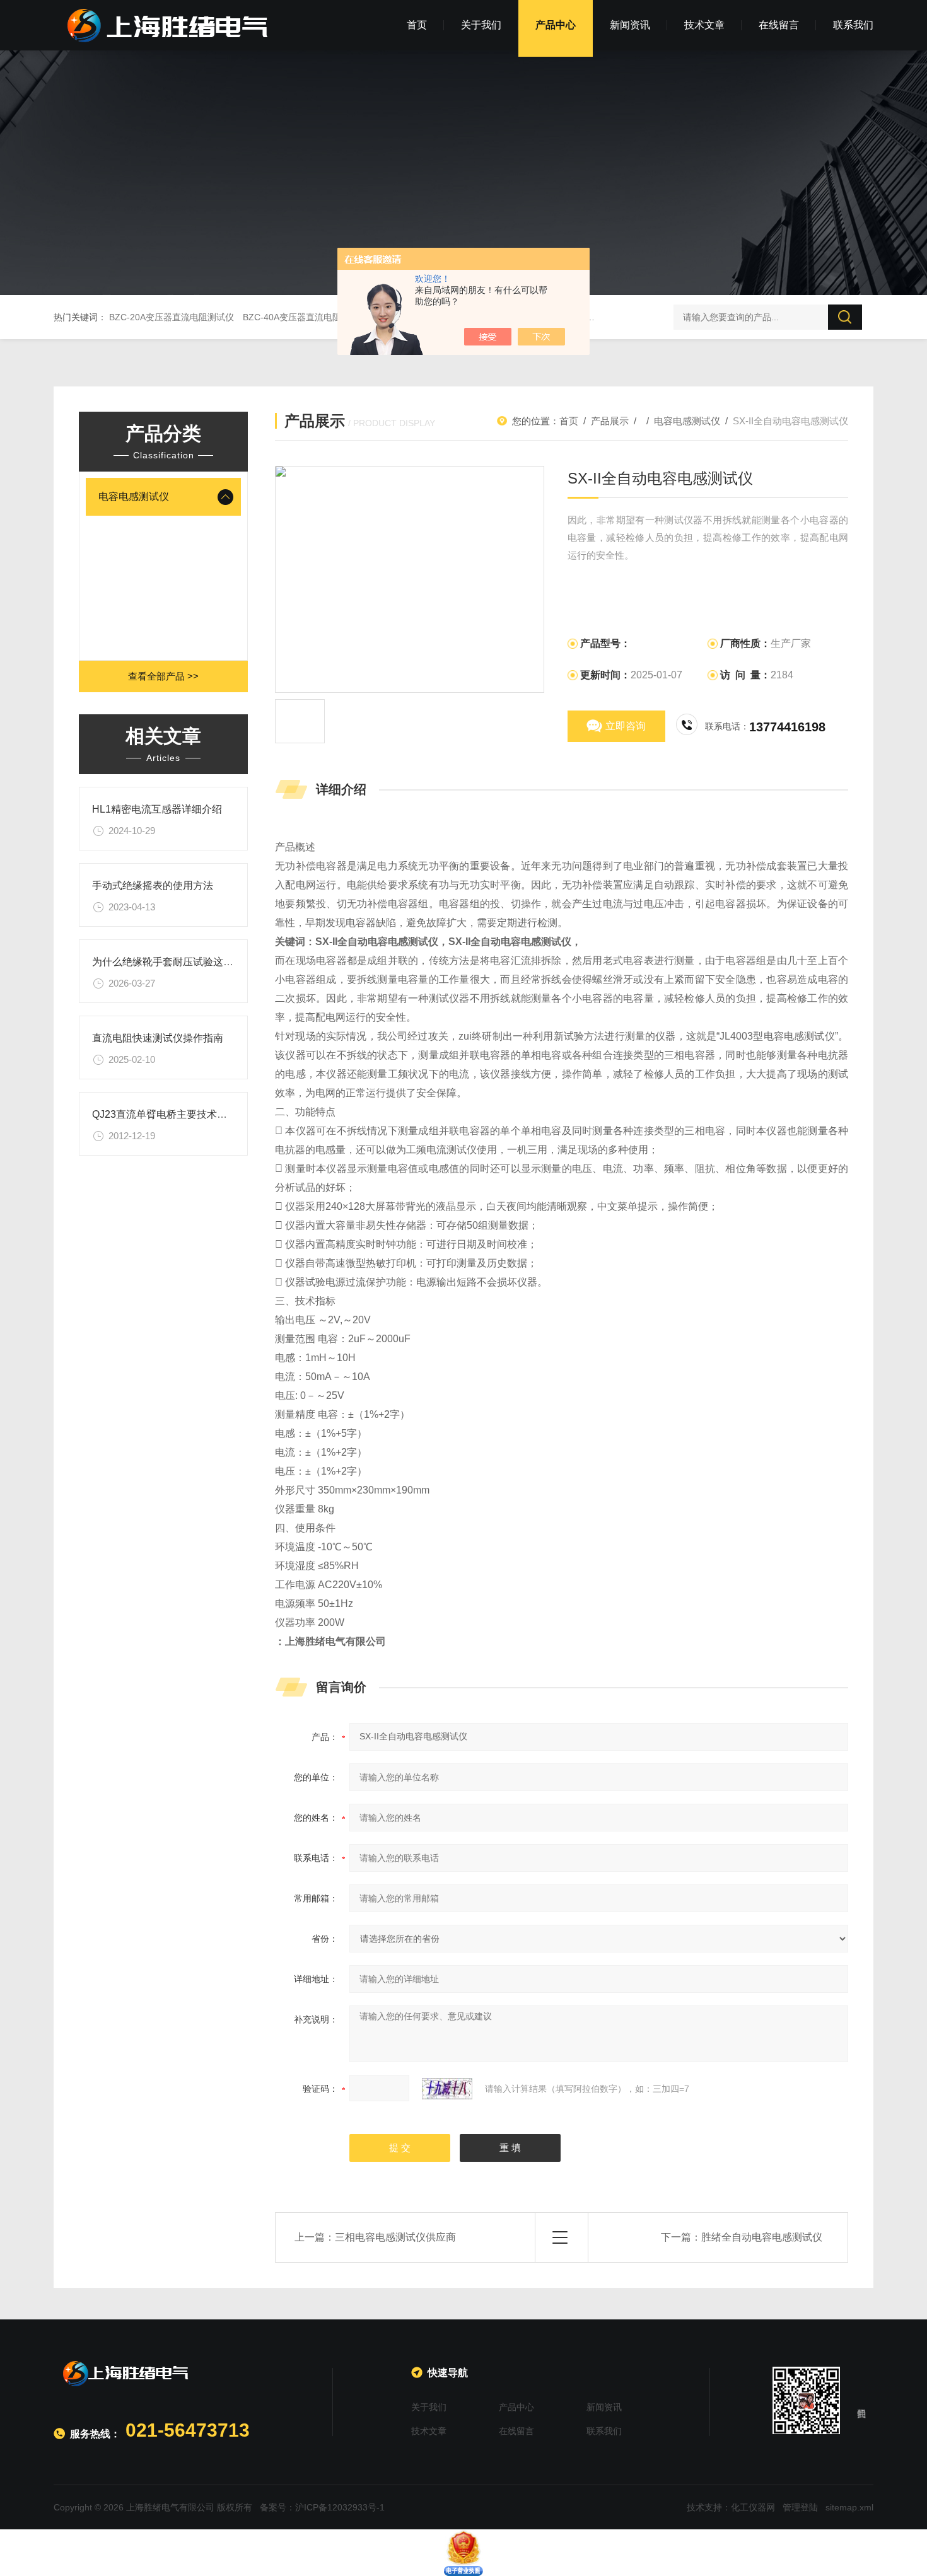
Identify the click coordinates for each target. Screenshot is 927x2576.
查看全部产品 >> (163, 676)
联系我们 (853, 25)
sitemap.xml (849, 2507)
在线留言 (779, 25)
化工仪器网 (753, 2507)
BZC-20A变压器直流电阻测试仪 (172, 317)
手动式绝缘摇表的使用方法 (153, 885)
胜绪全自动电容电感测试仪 (762, 2237)
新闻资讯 (630, 25)
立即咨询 (626, 726)
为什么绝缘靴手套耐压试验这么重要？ (178, 962)
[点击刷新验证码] (447, 2089)
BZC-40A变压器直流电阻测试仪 (305, 317)
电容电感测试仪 (134, 496)
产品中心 (556, 25)
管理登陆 (800, 2507)
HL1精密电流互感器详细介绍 (157, 809)
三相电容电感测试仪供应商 (395, 2237)
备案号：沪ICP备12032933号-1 (322, 2507)
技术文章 (704, 25)
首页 (417, 25)
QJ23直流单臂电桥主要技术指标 (165, 1114)
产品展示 (610, 421)
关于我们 (481, 25)
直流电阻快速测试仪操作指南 (158, 1038)
